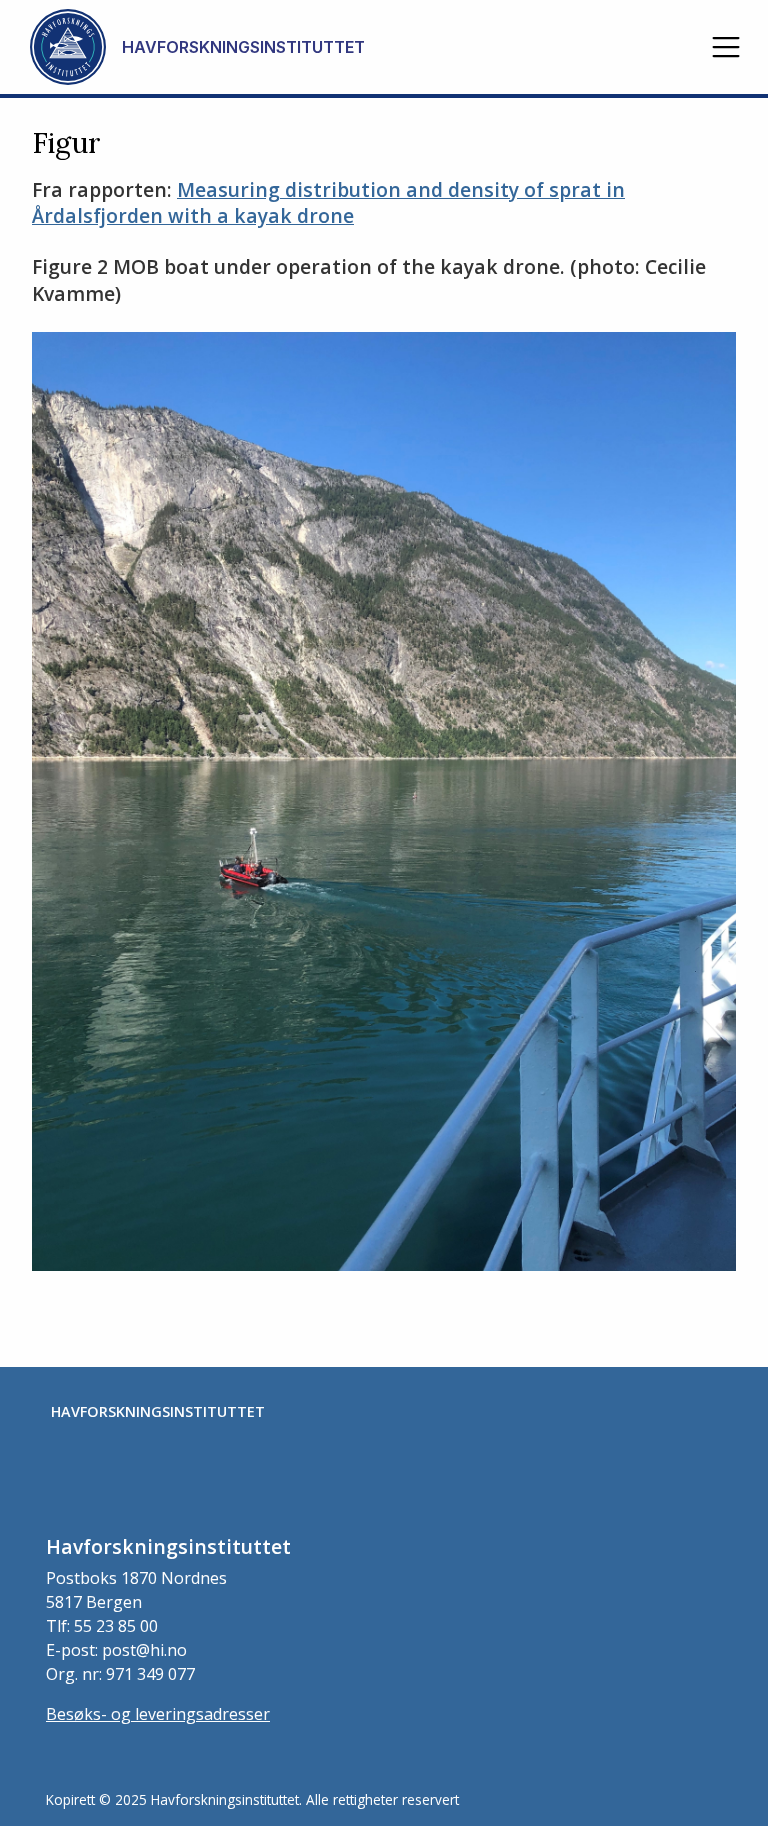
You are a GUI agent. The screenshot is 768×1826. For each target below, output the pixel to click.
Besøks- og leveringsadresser (158, 1714)
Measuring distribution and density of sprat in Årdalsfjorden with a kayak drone (328, 203)
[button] (726, 47)
